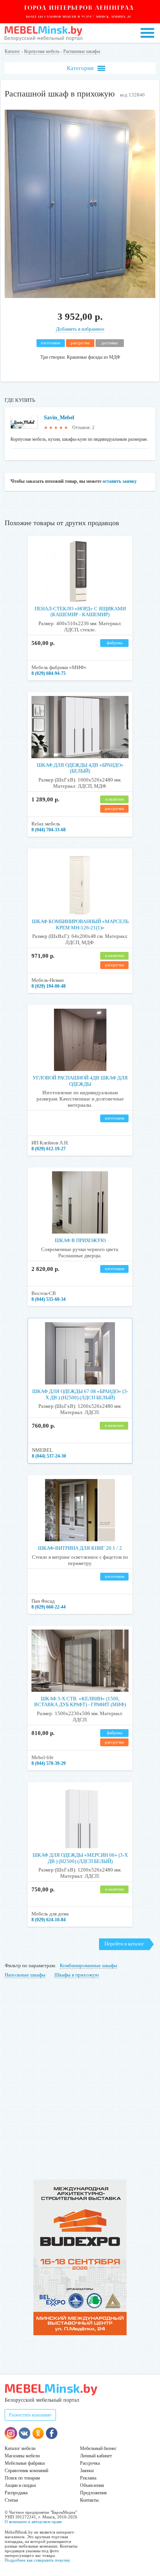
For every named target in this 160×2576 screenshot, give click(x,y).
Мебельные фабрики (25, 2463)
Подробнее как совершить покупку (37, 2560)
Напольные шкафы (25, 1975)
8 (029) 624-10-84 (49, 1920)
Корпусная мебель (42, 51)
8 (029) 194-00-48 (49, 986)
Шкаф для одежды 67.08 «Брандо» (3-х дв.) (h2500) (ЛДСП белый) (80, 1394)
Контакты (89, 2500)
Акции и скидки (20, 2485)
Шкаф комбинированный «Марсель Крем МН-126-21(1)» (80, 924)
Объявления (92, 2485)
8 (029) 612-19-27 (49, 1149)
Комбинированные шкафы (89, 1965)
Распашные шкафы (82, 51)
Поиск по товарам (22, 2478)
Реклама (88, 2478)
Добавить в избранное (80, 329)
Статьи (11, 2500)
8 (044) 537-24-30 (49, 1456)
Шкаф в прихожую (80, 1240)
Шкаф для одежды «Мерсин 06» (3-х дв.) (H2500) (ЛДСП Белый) (80, 1858)
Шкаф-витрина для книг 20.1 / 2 (80, 1548)
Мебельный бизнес (98, 2448)
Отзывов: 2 (83, 428)
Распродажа (16, 2493)
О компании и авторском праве (33, 2522)
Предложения (93, 2493)
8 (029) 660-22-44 (49, 1607)
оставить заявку (120, 481)
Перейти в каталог (124, 1944)
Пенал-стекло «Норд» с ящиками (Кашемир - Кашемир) (80, 612)
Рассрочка (90, 2463)
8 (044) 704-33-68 (49, 830)
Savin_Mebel (59, 418)
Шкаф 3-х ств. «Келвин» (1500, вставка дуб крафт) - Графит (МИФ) (80, 1702)
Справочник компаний (26, 2471)
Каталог (12, 51)
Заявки (87, 2471)
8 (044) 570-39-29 (49, 1763)
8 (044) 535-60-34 (49, 1299)
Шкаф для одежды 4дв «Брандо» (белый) (80, 768)
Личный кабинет (96, 2456)
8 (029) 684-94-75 (49, 673)
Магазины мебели (22, 2456)
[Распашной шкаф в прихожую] (80, 296)
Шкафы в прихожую (77, 1975)
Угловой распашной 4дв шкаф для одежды (80, 1081)
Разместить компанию (30, 2415)
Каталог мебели (20, 2448)
